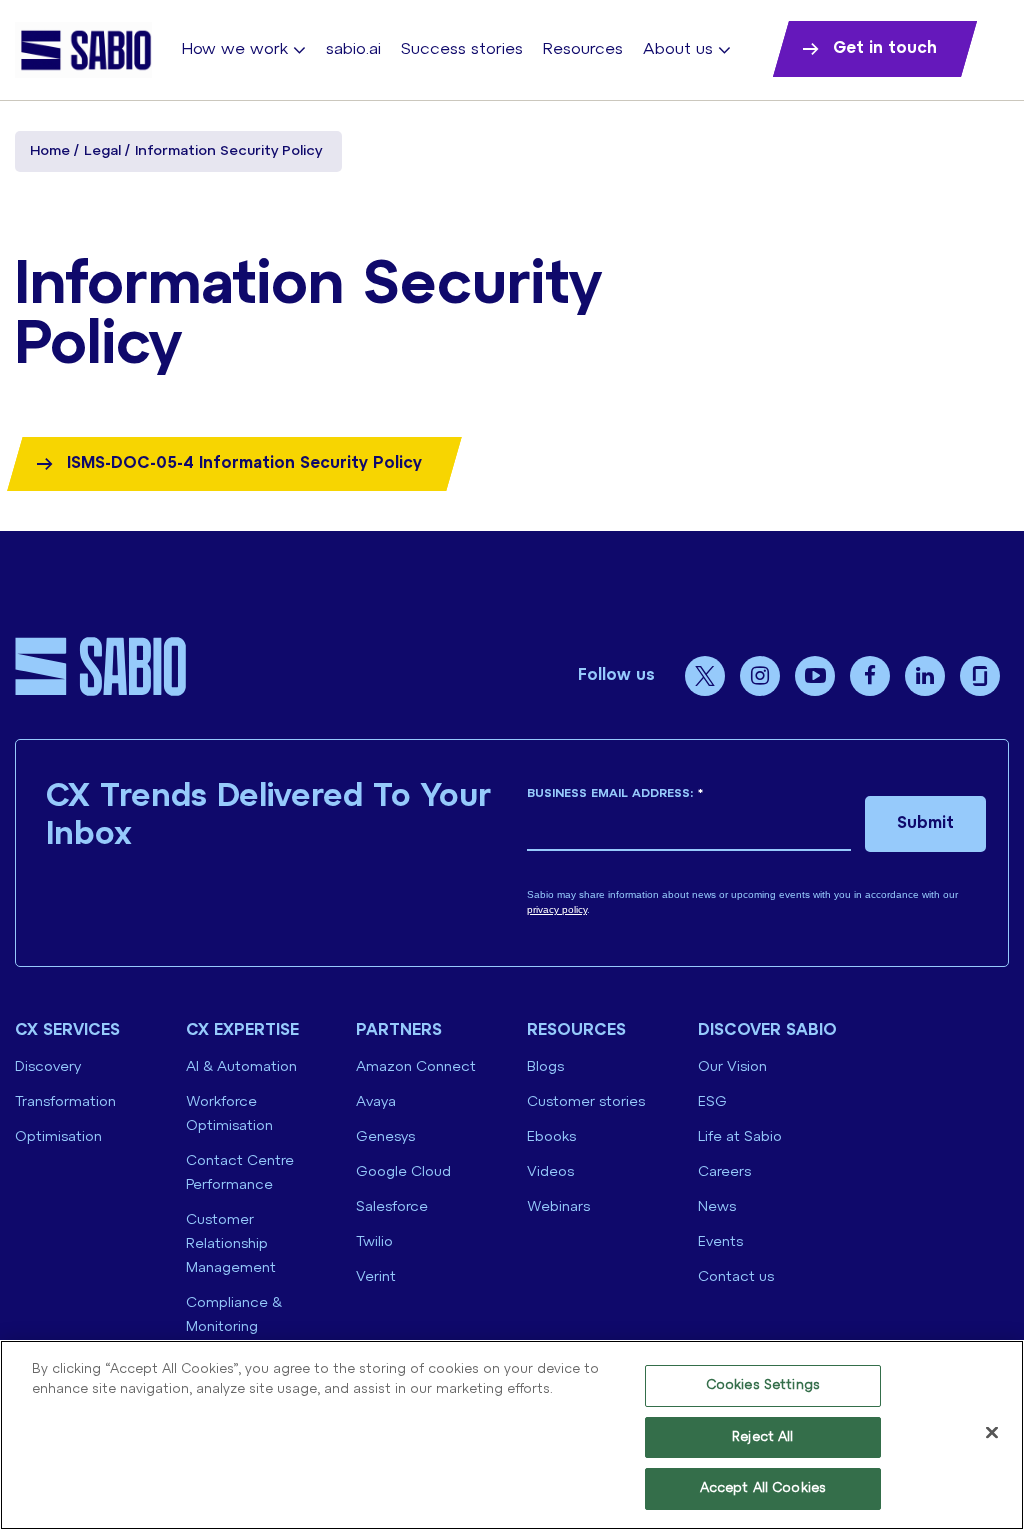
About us (678, 49)
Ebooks (551, 1137)
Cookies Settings (763, 1385)
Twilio (374, 1242)
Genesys (385, 1137)
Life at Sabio (740, 1137)
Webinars (558, 1207)
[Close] (992, 1433)
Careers (724, 1172)
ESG (712, 1102)
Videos (550, 1172)
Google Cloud (403, 1172)
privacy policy (557, 909)
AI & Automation (241, 1067)
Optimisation (58, 1137)
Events (720, 1242)
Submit (925, 823)
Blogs (545, 1067)
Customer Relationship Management (231, 1244)
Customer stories (586, 1102)
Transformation (65, 1102)
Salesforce (392, 1207)
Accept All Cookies (763, 1488)
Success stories (462, 49)
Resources (583, 49)
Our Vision (732, 1067)
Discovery (48, 1067)
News (717, 1207)
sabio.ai (353, 49)
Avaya (376, 1102)
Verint (376, 1277)
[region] (512, 1435)
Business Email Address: (615, 793)
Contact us (736, 1277)
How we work (235, 49)
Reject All (762, 1437)
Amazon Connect (416, 1067)
